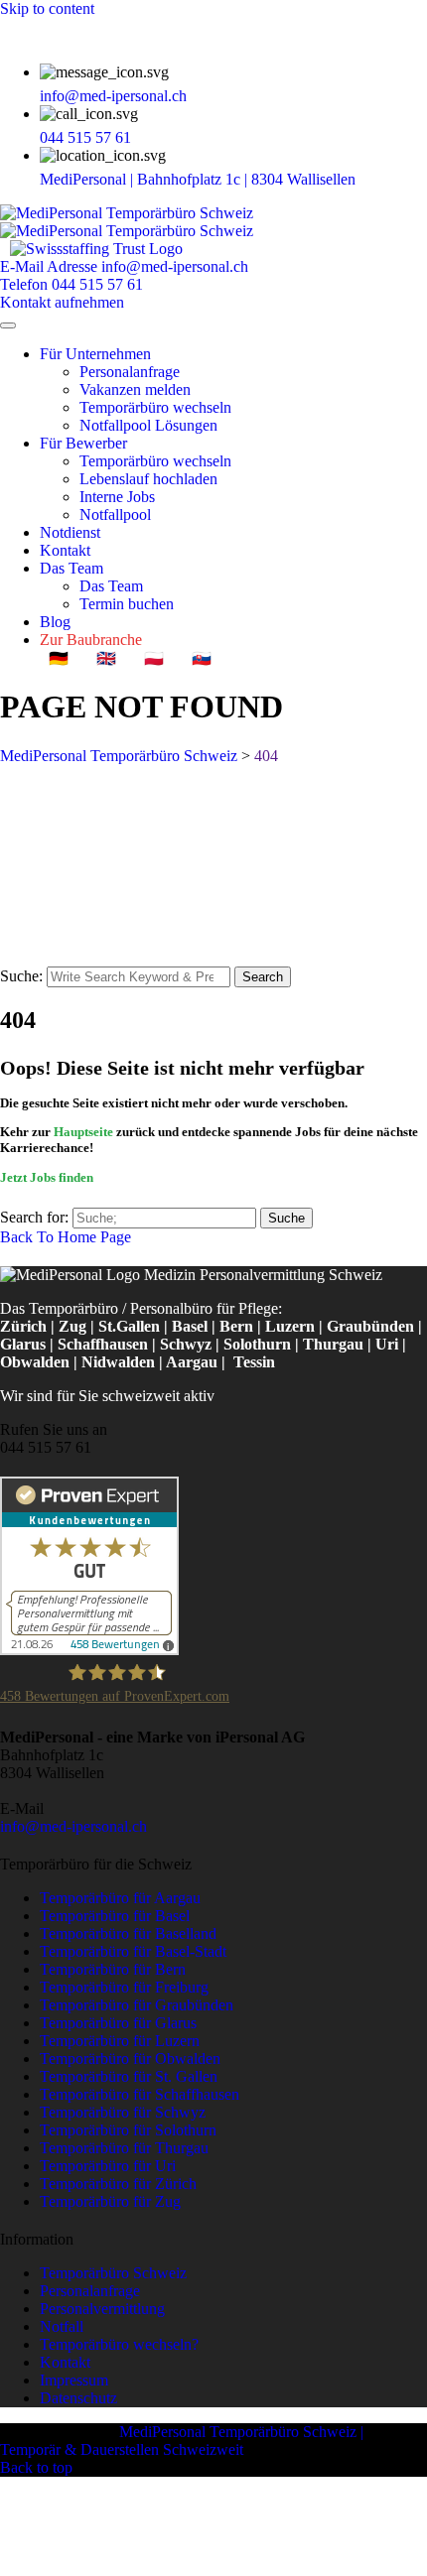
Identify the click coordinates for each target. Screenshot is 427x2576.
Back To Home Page (66, 1237)
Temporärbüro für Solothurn (128, 2130)
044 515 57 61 (85, 137)
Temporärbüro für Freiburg (124, 1987)
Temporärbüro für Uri (108, 2166)
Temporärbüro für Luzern (120, 2041)
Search (263, 977)
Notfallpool (115, 515)
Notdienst (70, 532)
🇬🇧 (106, 658)
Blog (55, 622)
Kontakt (65, 550)
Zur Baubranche (91, 640)
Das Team (71, 568)
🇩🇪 (59, 658)
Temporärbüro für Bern (113, 1969)
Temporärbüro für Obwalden (130, 2059)
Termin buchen (127, 604)
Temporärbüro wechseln (155, 407)
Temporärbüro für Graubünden (137, 2005)
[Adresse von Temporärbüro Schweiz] (369, 179)
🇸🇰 (202, 658)
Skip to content (47, 8)
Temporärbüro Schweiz (113, 2273)
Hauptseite (83, 1132)
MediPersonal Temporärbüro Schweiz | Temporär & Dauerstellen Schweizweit (182, 2441)
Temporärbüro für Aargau (120, 1898)
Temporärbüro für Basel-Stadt (133, 1951)
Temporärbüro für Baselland (128, 1933)
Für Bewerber (83, 443)
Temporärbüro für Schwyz (123, 2112)
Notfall (62, 2326)
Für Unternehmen (95, 354)
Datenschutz (78, 2398)
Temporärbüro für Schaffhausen (140, 2094)
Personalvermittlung (102, 2309)
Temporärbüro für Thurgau (124, 2148)
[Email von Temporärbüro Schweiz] (201, 96)
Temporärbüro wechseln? (119, 2344)
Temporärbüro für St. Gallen (129, 2076)
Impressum (74, 2380)
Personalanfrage (130, 372)
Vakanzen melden (135, 389)
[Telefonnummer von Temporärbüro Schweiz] (145, 137)
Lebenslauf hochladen (148, 479)
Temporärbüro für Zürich (118, 2184)
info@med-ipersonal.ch (113, 96)
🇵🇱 (154, 658)
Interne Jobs (117, 497)
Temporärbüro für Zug (110, 2201)
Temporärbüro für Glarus (118, 2023)
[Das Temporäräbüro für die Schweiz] (127, 222)
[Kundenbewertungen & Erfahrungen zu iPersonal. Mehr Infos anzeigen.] (89, 1650)
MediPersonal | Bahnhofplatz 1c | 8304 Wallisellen (200, 179)
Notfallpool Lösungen (148, 425)
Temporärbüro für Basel (115, 1916)
